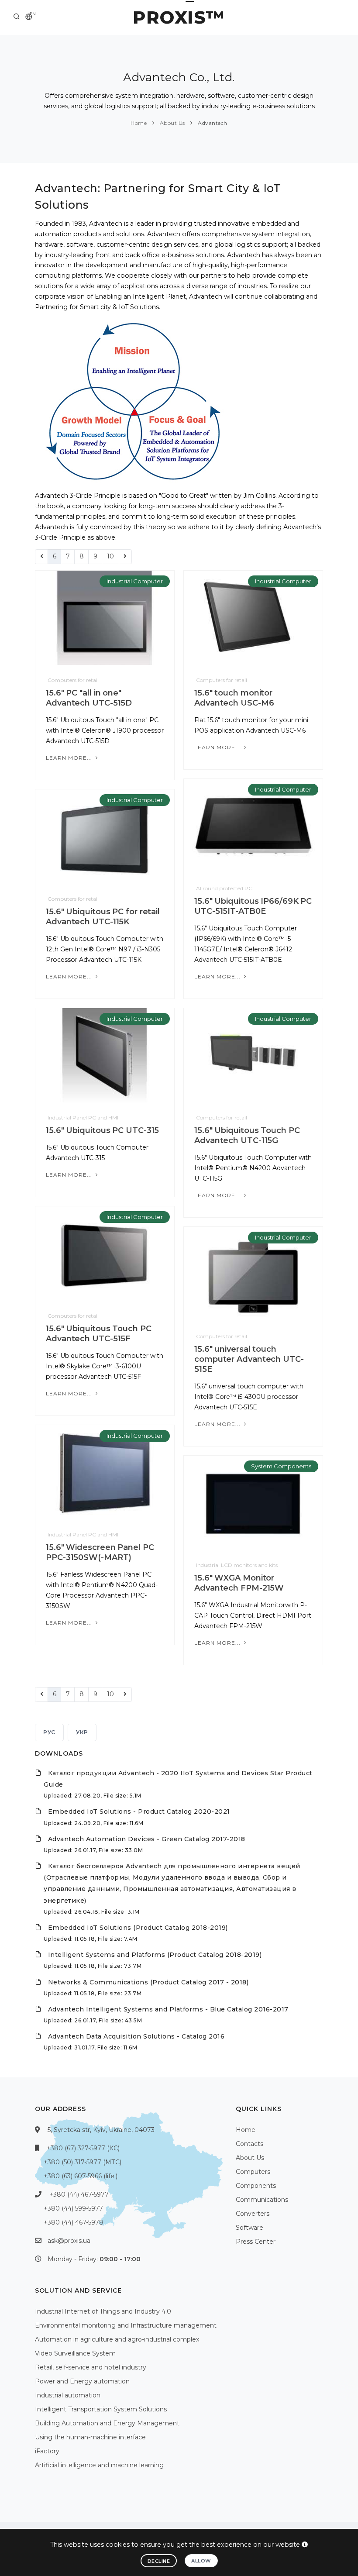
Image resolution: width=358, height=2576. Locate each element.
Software (250, 2228)
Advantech (212, 123)
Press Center (256, 2242)
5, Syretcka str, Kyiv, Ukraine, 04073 (101, 2130)
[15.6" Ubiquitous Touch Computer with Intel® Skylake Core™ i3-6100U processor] (105, 1253)
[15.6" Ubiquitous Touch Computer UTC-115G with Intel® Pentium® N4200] (253, 1055)
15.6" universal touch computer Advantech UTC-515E (249, 1359)
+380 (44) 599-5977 (73, 2208)
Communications (262, 2200)
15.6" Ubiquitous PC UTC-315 (102, 1130)
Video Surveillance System (75, 2353)
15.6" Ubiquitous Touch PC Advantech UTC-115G (247, 1135)
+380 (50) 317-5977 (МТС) (83, 2162)
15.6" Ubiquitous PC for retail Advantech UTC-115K (103, 917)
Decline (159, 2561)
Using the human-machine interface (90, 2437)
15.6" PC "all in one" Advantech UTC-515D (89, 698)
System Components (281, 1466)
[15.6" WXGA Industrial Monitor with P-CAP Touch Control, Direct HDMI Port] (253, 1502)
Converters (253, 2214)
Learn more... (70, 758)
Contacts (250, 2144)
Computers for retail (73, 680)
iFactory (47, 2451)
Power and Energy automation (82, 2381)
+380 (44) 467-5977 (79, 2194)
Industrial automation (68, 2395)
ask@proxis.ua (69, 2241)
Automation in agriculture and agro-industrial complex (117, 2339)
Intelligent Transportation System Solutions (101, 2409)
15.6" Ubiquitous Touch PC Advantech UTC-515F (99, 1334)
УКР (82, 1732)
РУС (49, 1732)
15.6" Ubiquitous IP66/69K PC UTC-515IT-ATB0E (253, 906)
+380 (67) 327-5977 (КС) (83, 2148)
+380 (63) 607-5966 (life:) (81, 2176)
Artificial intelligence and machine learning (99, 2465)
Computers (253, 2172)
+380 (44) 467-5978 (74, 2222)
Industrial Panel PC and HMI (83, 1118)
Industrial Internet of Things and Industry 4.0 (103, 2311)
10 (110, 556)
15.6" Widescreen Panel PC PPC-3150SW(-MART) (100, 1552)
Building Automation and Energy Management (107, 2423)
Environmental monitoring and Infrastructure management (126, 2325)
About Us (172, 123)
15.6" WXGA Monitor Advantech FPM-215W (239, 1583)
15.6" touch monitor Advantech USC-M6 (234, 698)
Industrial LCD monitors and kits (237, 1565)
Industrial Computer (135, 581)
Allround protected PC (224, 888)
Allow (201, 2561)
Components (256, 2186)
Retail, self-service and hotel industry (91, 2367)
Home (139, 123)
